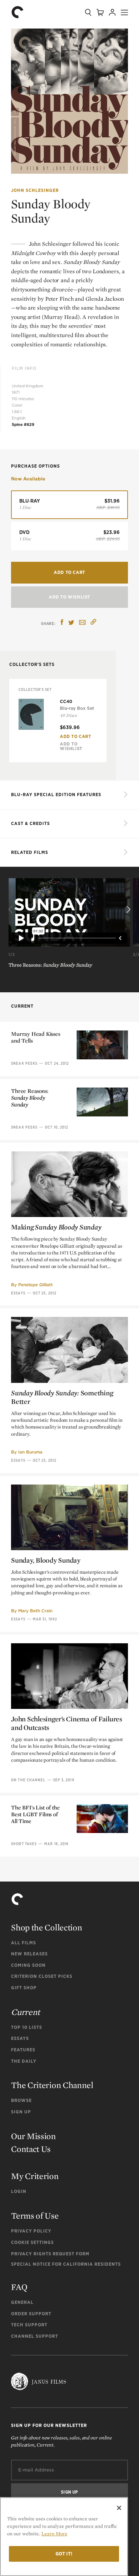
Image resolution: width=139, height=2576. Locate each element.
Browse (21, 2100)
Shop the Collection (47, 1927)
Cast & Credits (30, 823)
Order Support (31, 2314)
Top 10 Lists (27, 2027)
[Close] (119, 2508)
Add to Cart (69, 572)
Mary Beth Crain (35, 1611)
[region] (64, 2537)
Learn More (54, 2534)
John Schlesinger (35, 190)
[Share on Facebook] (62, 623)
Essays (18, 1293)
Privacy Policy (31, 2231)
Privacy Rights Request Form (50, 2254)
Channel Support (35, 2336)
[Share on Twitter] (71, 623)
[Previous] (11, 910)
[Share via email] (82, 623)
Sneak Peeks (24, 1063)
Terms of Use (35, 2216)
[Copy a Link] (93, 623)
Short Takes (24, 1844)
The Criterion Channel (52, 2085)
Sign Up (21, 2112)
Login (19, 2191)
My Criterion (35, 2176)
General (22, 2302)
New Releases (29, 1954)
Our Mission (34, 2136)
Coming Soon (28, 1965)
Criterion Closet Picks (42, 1976)
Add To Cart (76, 736)
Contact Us (31, 2149)
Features (23, 2050)
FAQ (19, 2287)
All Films (24, 1943)
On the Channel (28, 1780)
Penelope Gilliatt (35, 1285)
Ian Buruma (30, 1452)
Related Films (30, 852)
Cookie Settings (32, 2242)
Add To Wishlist (69, 597)
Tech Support (29, 2325)
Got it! (64, 2554)
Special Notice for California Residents (66, 2264)
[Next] (128, 910)
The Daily (24, 2061)
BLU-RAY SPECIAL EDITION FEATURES (56, 795)
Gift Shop (24, 1988)
